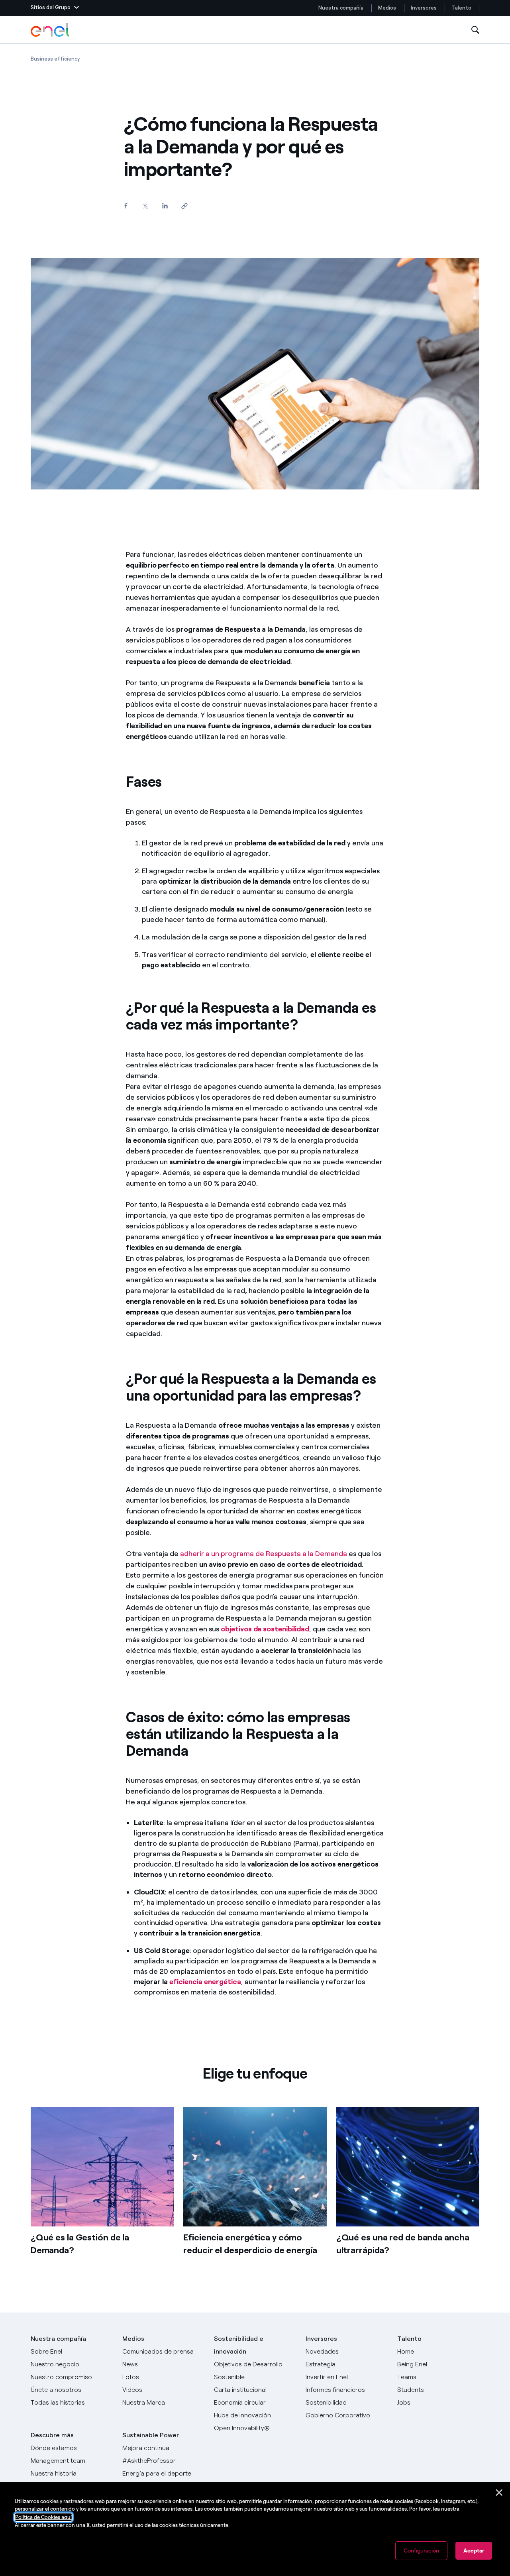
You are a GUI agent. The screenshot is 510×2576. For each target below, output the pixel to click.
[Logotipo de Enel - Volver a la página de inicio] (51, 30)
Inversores (424, 8)
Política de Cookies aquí (43, 2517)
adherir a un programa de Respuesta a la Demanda (264, 1554)
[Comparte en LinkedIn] (165, 205)
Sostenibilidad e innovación (239, 2345)
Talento (462, 8)
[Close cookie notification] (499, 2493)
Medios (387, 8)
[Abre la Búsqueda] (475, 30)
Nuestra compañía (341, 8)
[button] (55, 8)
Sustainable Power (151, 2435)
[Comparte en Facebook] (126, 205)
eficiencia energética (205, 1982)
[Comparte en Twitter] (145, 206)
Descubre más (52, 2435)
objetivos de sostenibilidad (265, 1629)
